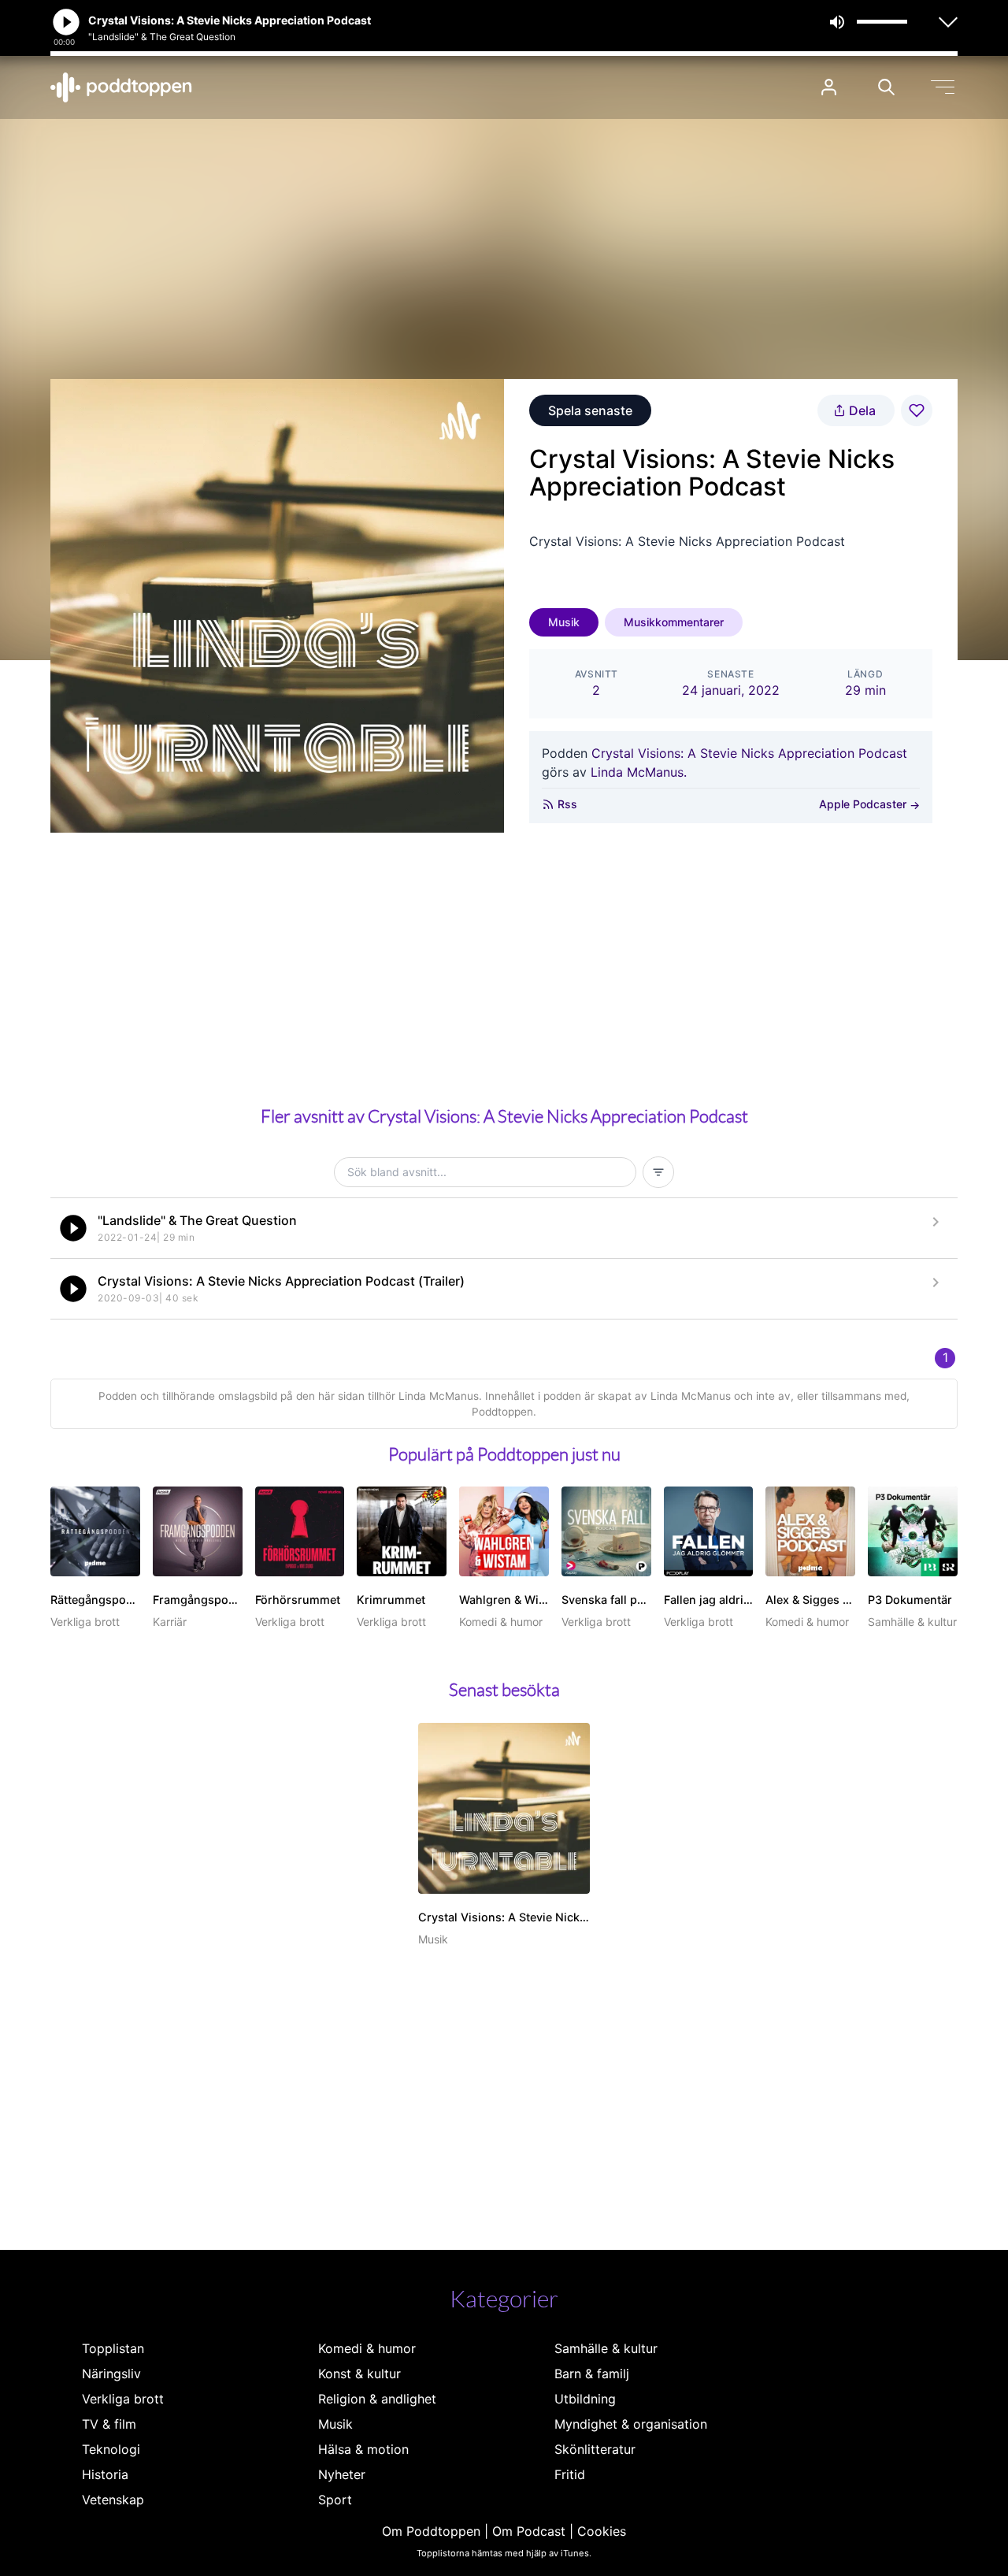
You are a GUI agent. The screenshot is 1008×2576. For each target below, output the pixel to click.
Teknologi (111, 2449)
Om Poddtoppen (431, 2531)
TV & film (109, 2424)
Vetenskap (113, 2500)
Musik (564, 622)
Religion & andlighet (377, 2399)
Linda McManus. (639, 772)
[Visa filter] (658, 1172)
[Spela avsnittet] (73, 1228)
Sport (335, 2500)
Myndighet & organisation (631, 2424)
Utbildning (585, 2399)
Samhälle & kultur (606, 2348)
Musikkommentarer (674, 622)
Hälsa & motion (363, 2449)
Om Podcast (529, 2531)
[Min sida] (829, 87)
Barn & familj (592, 2374)
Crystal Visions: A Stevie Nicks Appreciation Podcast (749, 753)
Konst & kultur (359, 2374)
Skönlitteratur (595, 2449)
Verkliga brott (123, 2399)
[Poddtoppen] (121, 87)
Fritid (570, 2474)
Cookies (602, 2531)
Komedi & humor (367, 2348)
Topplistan (113, 2348)
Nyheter (342, 2474)
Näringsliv (111, 2374)
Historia (105, 2474)
